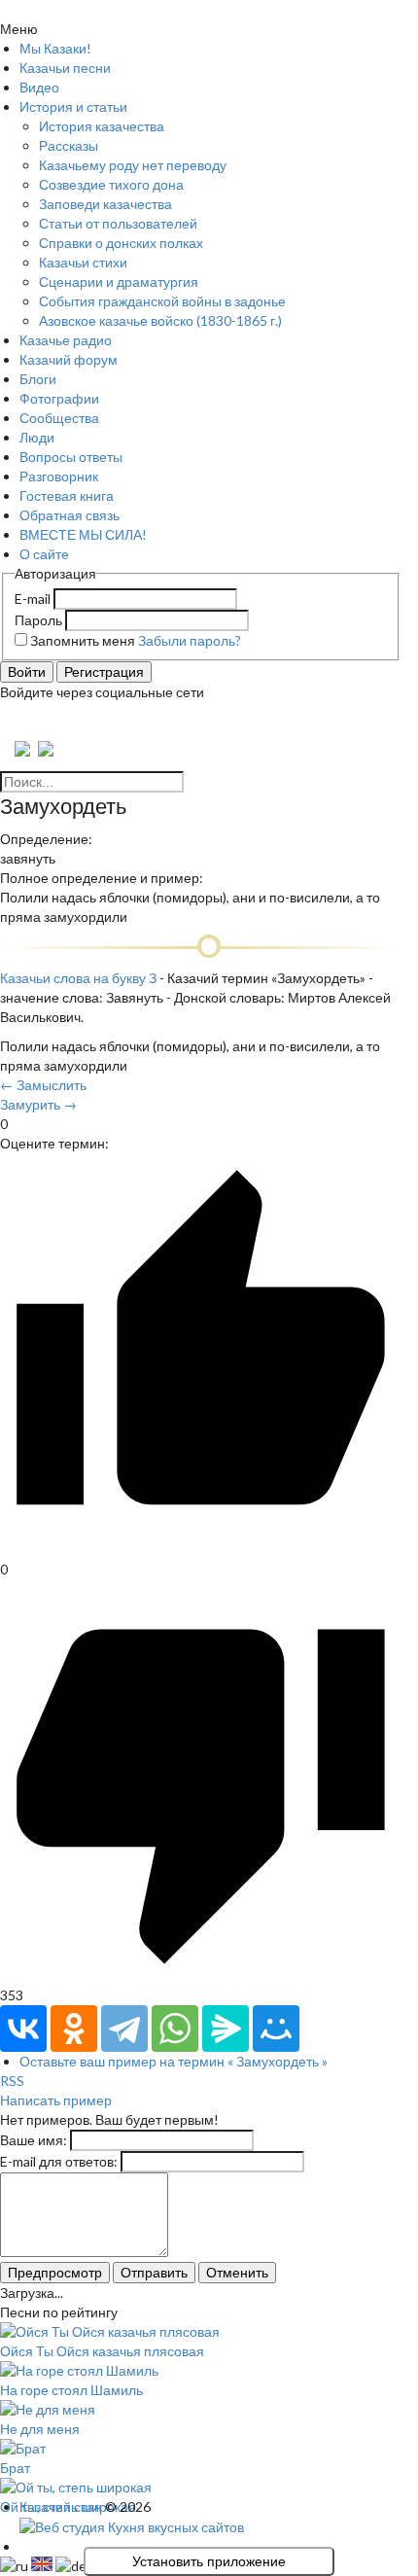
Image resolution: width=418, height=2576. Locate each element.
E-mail (33, 599)
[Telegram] (124, 2029)
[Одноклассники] (74, 2029)
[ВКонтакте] (23, 2029)
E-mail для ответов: (59, 2161)
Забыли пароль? (190, 640)
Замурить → (38, 1104)
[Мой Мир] (276, 2029)
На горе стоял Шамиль (71, 2390)
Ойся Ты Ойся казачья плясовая (102, 2351)
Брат (15, 2468)
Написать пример (56, 2100)
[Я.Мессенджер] (226, 2029)
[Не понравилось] (201, 1976)
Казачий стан (61, 2506)
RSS (12, 2081)
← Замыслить (43, 1085)
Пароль (38, 620)
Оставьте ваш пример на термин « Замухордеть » (174, 2061)
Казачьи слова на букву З (78, 978)
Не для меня (40, 2429)
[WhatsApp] (175, 2029)
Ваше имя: (34, 2140)
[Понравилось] (201, 1550)
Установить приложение (209, 2561)
